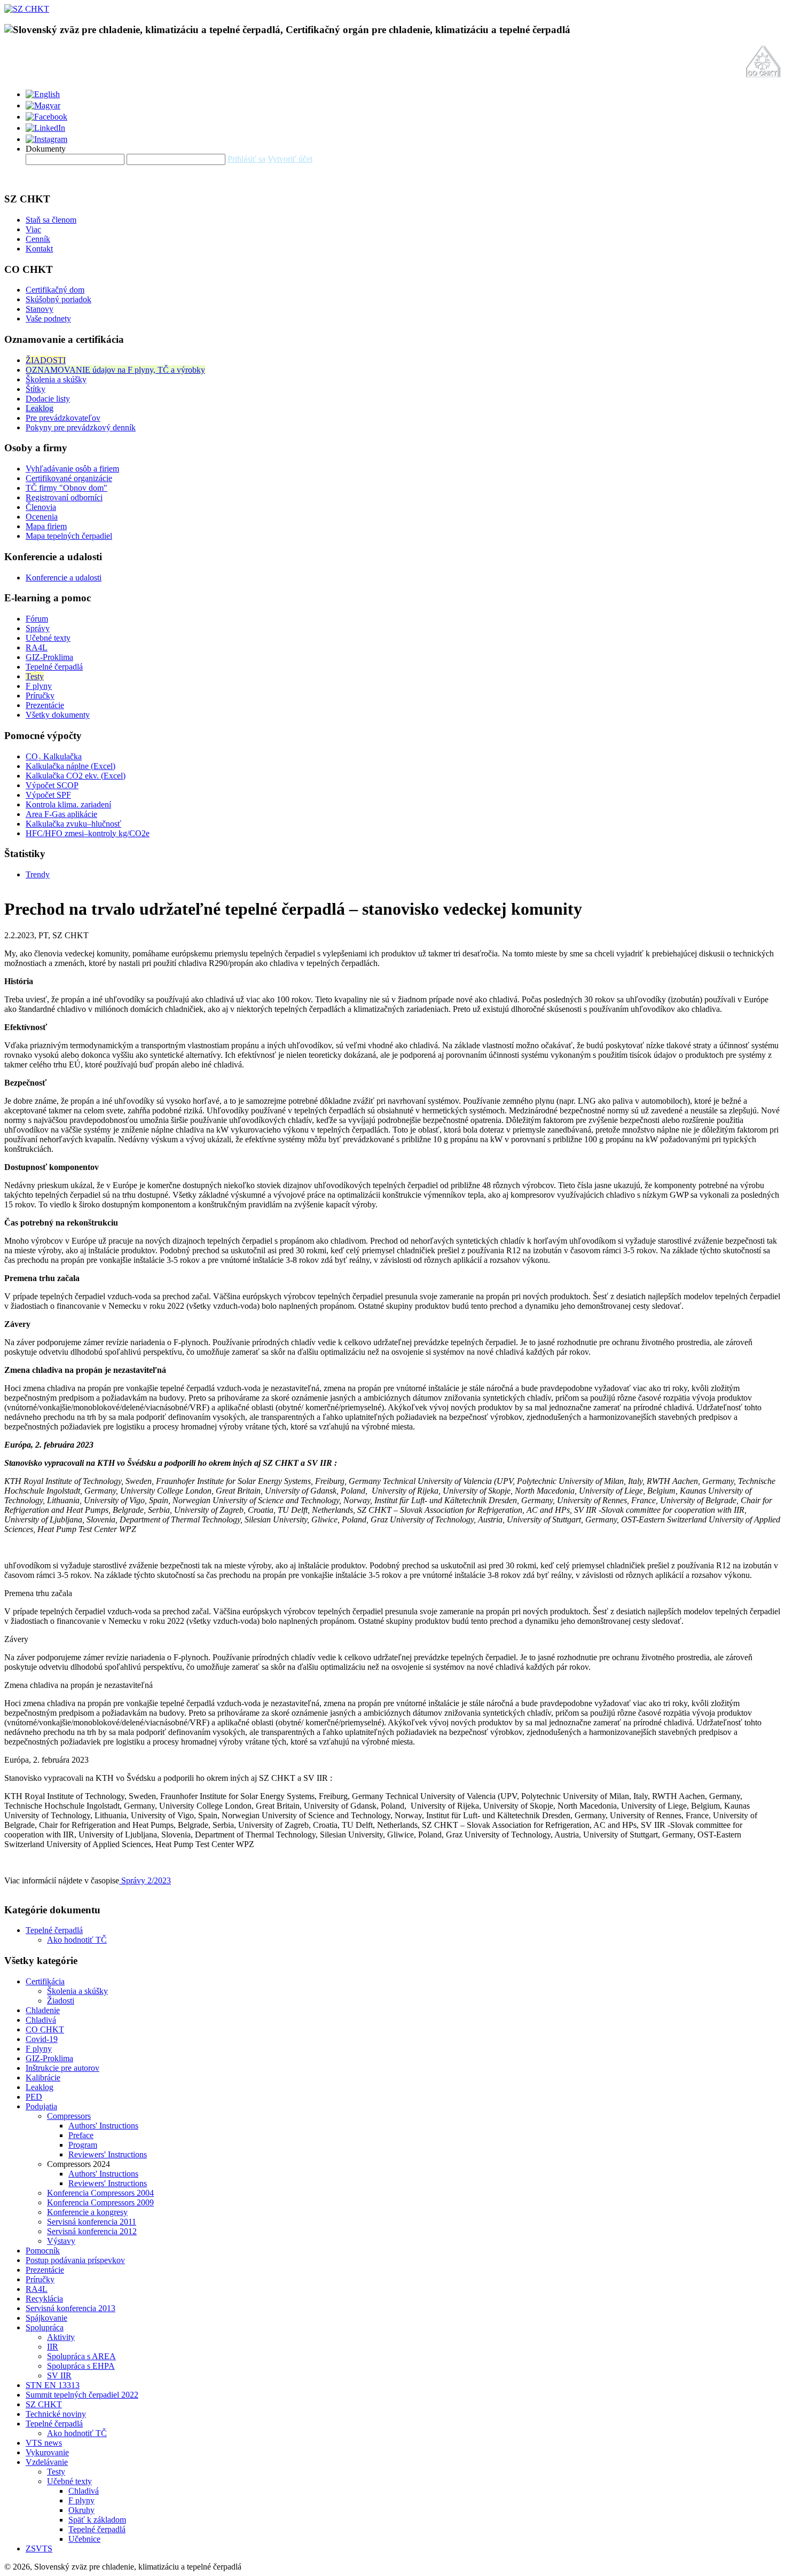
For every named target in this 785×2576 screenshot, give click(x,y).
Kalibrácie (43, 2078)
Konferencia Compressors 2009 (100, 2202)
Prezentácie (45, 705)
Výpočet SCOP (52, 785)
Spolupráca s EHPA (81, 2366)
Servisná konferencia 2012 (92, 2231)
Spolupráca (45, 2327)
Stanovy (40, 309)
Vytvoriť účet (290, 159)
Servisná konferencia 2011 (92, 2222)
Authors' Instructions (103, 2126)
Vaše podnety (48, 319)
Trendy (38, 874)
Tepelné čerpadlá (54, 667)
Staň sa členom (51, 220)
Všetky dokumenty (58, 715)
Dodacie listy (48, 399)
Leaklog (40, 408)
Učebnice (84, 2539)
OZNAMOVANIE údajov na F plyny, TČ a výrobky (115, 370)
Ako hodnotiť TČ (77, 1940)
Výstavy (61, 2241)
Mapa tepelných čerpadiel (69, 536)
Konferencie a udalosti (64, 578)
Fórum (37, 619)
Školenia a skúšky (56, 379)
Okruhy (81, 2510)
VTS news (44, 2443)
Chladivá (41, 2020)
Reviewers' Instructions (108, 2154)
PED (34, 2097)
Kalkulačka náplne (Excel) (70, 766)
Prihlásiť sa (246, 159)
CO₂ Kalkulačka (54, 756)
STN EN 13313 (53, 2385)
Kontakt (39, 249)
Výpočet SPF (48, 795)
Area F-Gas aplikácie (61, 814)
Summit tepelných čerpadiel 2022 (82, 2395)
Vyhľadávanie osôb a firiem (72, 469)
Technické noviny (56, 2414)
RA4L (37, 647)
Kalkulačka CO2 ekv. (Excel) (76, 776)
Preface (81, 2135)
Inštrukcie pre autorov (62, 2068)
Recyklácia (44, 2299)
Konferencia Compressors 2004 (100, 2193)
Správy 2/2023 (145, 1880)
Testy (35, 676)
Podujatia (41, 2106)
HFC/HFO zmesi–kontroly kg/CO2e (88, 833)
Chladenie (43, 2010)
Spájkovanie (46, 2318)
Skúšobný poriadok (58, 299)
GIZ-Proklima (49, 657)
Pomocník (43, 2251)
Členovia (41, 507)
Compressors (69, 2116)
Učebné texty (48, 638)
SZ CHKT (44, 2404)
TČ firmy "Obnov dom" (66, 488)
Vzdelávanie (47, 2462)
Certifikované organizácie (69, 478)
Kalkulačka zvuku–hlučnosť (73, 824)
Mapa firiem (46, 526)
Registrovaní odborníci (64, 497)
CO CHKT (45, 2029)
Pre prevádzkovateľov (63, 418)
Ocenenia (42, 517)
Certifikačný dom (55, 290)
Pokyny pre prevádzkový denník (81, 427)
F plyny (39, 686)
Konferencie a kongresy (87, 2212)
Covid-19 (42, 2039)
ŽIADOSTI (46, 360)
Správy (38, 628)
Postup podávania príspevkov (75, 2260)
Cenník (38, 239)
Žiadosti (61, 2001)
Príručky (40, 696)
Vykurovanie (47, 2452)
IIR (53, 2347)
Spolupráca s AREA (81, 2356)
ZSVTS (39, 2548)
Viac (33, 229)
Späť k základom (97, 2520)
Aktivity (61, 2337)
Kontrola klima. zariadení (68, 804)
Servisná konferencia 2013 (70, 2308)
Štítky (36, 389)
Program (83, 2145)
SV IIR (59, 2375)
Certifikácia (45, 1981)
